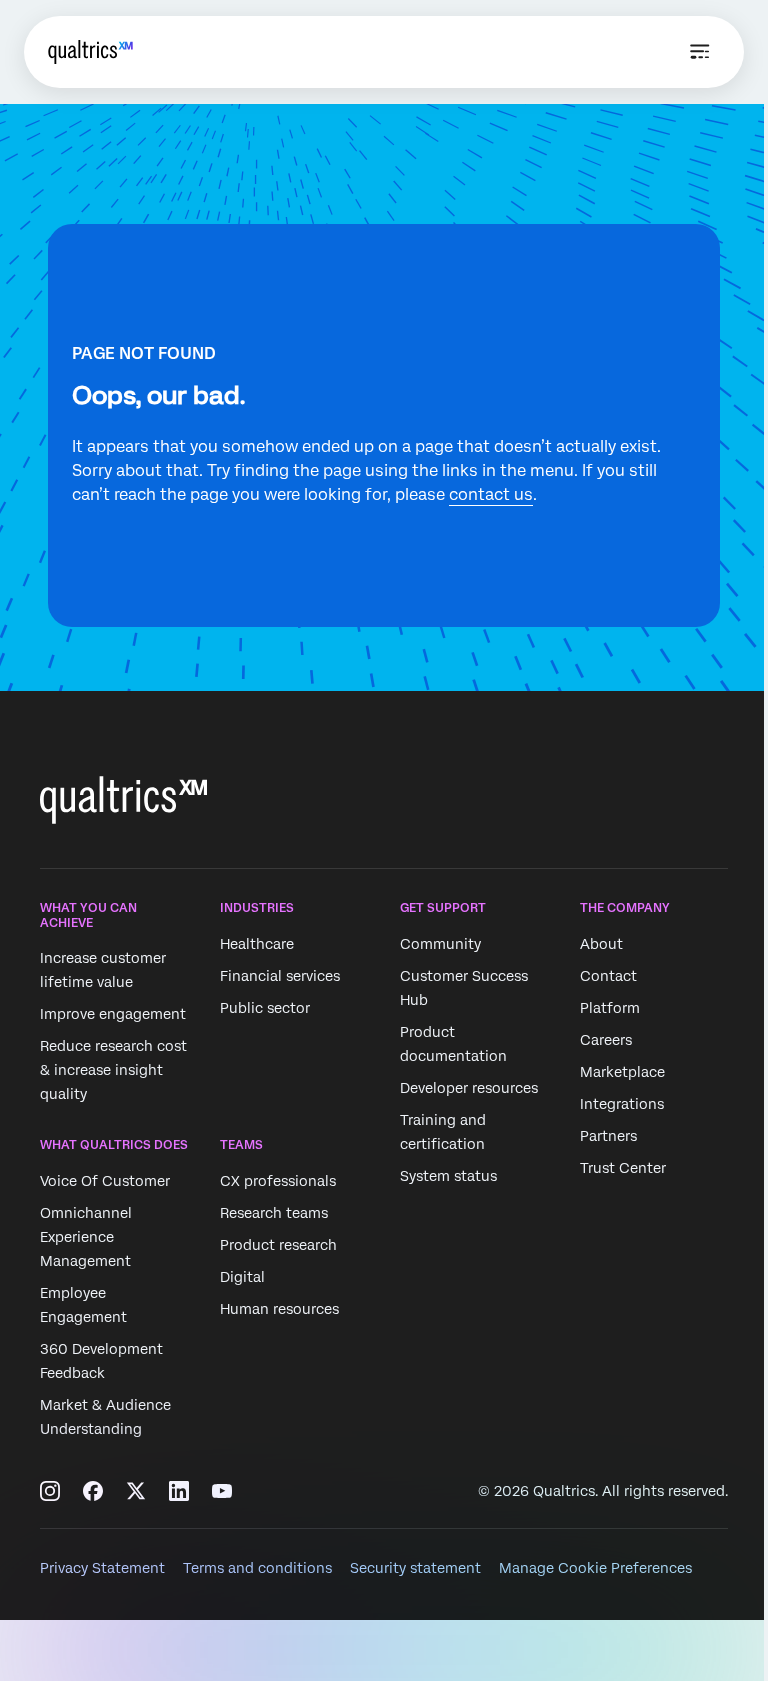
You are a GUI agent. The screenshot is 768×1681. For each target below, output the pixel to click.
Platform (610, 1008)
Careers (606, 1040)
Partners (608, 1136)
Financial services (280, 976)
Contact (608, 976)
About (601, 944)
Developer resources (469, 1088)
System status (448, 1176)
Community (440, 944)
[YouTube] (222, 1491)
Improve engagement (113, 1014)
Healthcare (257, 944)
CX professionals (278, 1181)
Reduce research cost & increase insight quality (113, 1070)
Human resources (279, 1309)
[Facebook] (93, 1491)
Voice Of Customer (105, 1181)
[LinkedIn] (179, 1491)
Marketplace (622, 1072)
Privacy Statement (102, 1568)
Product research (278, 1245)
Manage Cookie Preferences (595, 1568)
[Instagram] (50, 1491)
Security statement (415, 1568)
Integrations (622, 1104)
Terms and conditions (257, 1568)
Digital (242, 1277)
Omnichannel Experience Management (86, 1237)
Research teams (274, 1213)
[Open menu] (700, 52)
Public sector (265, 1008)
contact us (491, 494)
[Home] (90, 52)
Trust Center (623, 1168)
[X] (136, 1491)
